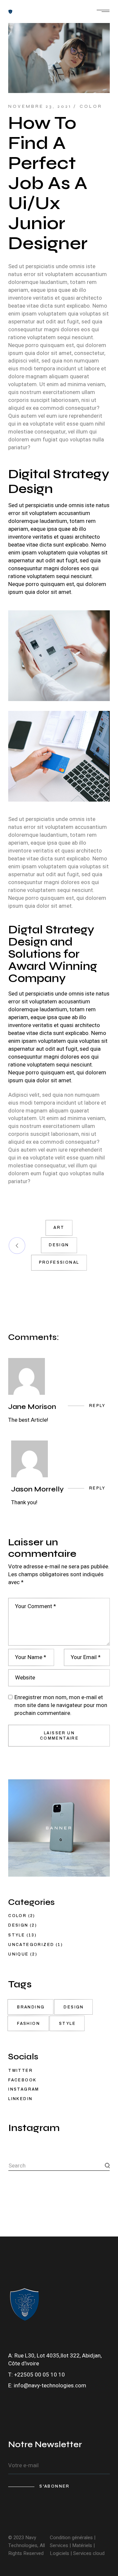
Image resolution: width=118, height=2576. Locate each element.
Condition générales (71, 2538)
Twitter (20, 2071)
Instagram (24, 2089)
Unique (18, 1954)
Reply (97, 1406)
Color (91, 106)
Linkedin (20, 2099)
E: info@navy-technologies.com (47, 2386)
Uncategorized (31, 1945)
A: (11, 2356)
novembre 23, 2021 (40, 106)
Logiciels (60, 2553)
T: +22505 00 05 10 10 (37, 2375)
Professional (59, 1262)
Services (60, 2545)
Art (59, 1228)
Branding (31, 2007)
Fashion (29, 2024)
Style (17, 1935)
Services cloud (88, 2553)
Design (59, 1245)
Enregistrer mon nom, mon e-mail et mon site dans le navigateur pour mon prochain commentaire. (61, 1705)
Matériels (82, 2545)
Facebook (22, 2080)
